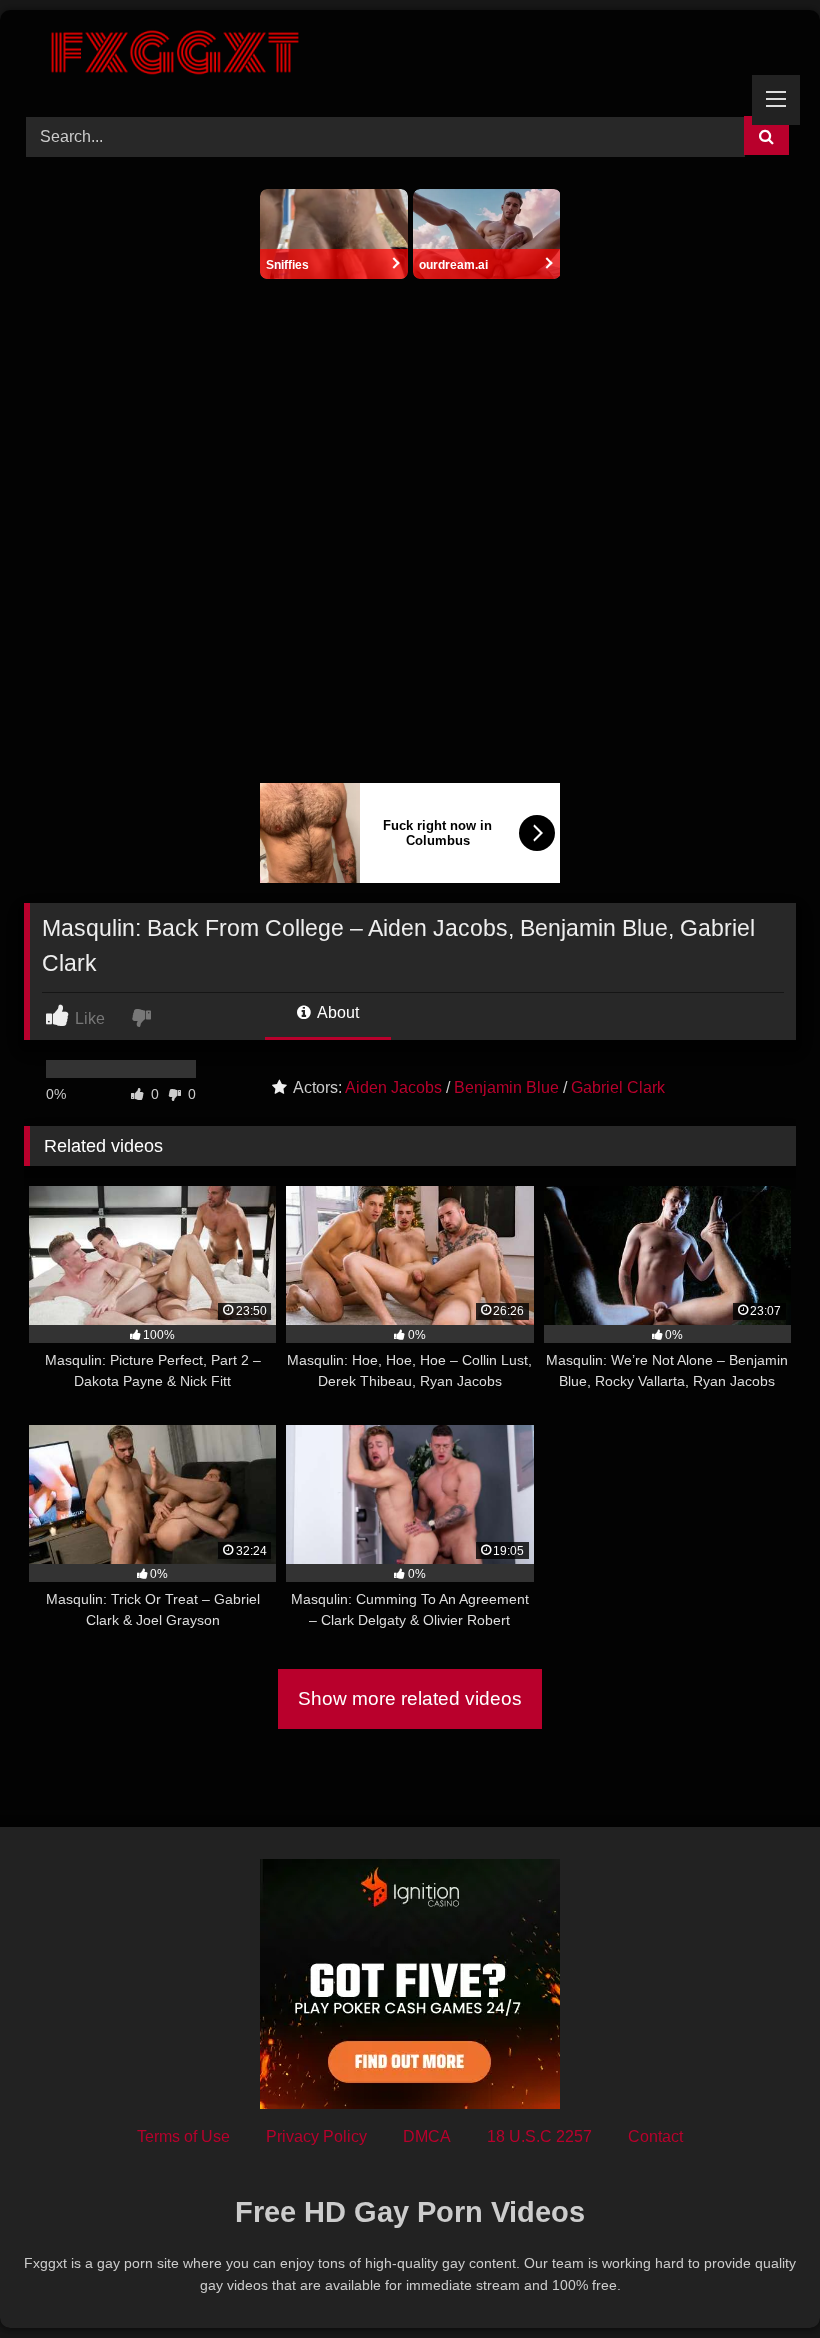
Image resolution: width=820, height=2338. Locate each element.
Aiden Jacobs (393, 1087)
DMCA (427, 2136)
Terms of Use (183, 2136)
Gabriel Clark (618, 1087)
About (336, 1012)
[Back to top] (758, 2278)
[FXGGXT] (410, 56)
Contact (655, 2136)
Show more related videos (410, 1698)
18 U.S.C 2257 (539, 2136)
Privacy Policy (316, 2136)
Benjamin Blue (506, 1087)
